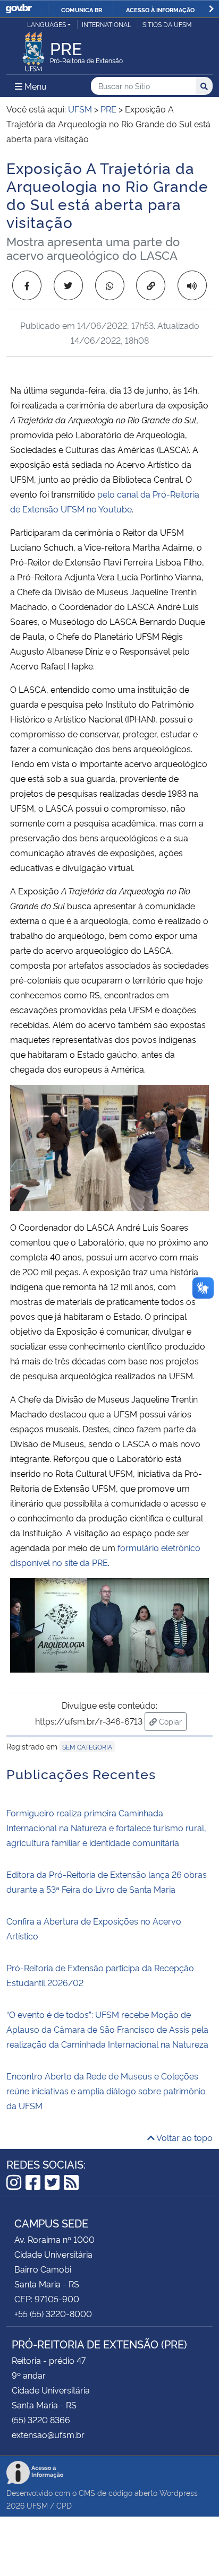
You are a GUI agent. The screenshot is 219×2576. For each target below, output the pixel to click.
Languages (47, 24)
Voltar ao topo (184, 2137)
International (107, 24)
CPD (64, 2505)
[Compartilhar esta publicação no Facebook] (27, 285)
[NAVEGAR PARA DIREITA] (211, 9)
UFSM (37, 2505)
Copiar (172, 1721)
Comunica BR (82, 10)
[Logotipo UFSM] (33, 49)
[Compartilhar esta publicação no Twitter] (68, 285)
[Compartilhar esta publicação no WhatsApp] (110, 285)
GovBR (19, 9)
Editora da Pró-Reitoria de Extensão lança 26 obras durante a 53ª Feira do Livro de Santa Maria (107, 1882)
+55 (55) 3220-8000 (53, 2313)
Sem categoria (87, 1747)
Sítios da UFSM (167, 24)
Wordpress (179, 2492)
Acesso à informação (160, 10)
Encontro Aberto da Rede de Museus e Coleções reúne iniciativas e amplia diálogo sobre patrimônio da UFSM (106, 2091)
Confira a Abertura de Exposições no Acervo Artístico (94, 1928)
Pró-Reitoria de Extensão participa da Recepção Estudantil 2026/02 (100, 1975)
